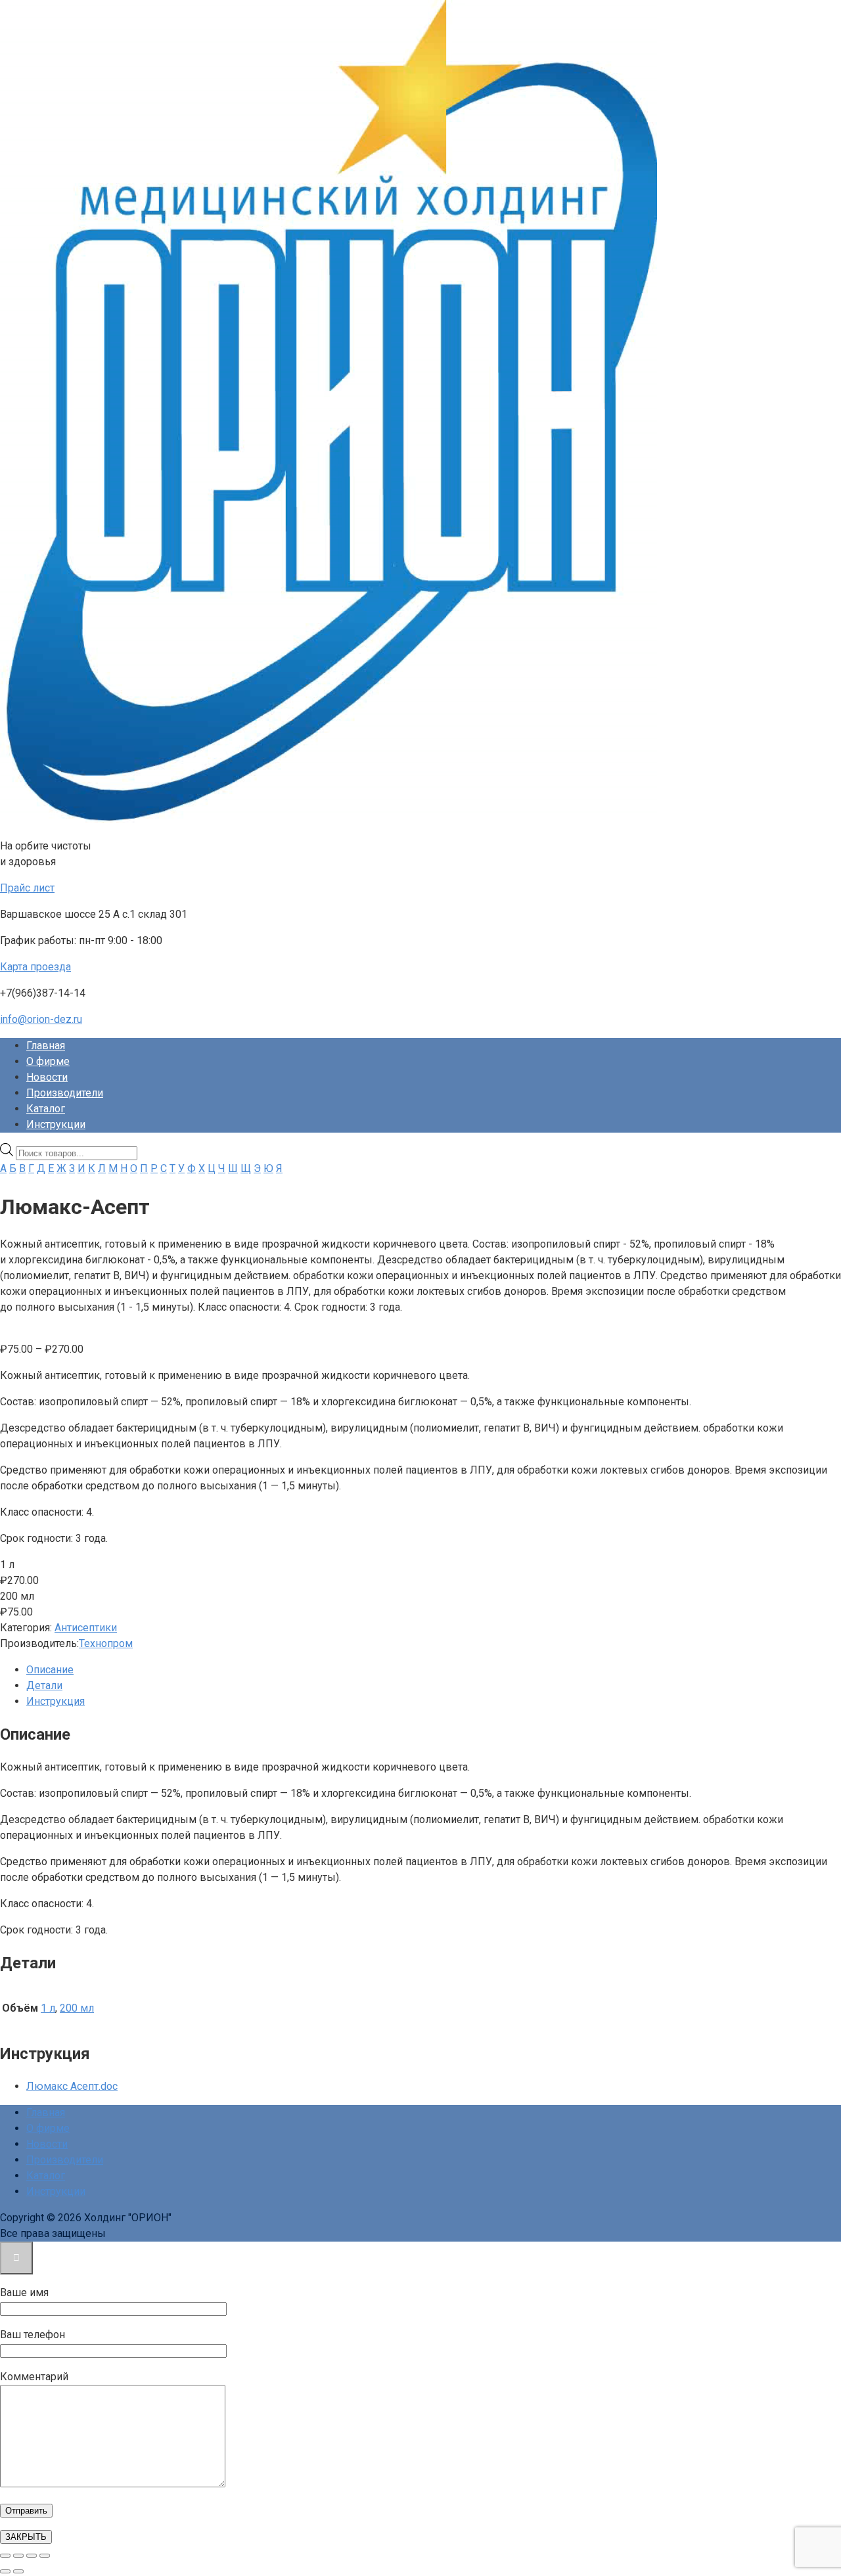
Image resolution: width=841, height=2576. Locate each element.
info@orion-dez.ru (41, 1019)
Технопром (106, 1643)
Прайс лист (27, 888)
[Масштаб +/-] (5, 2556)
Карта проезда (35, 967)
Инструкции (56, 1124)
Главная (46, 1046)
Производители (65, 1093)
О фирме (48, 1061)
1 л (48, 2008)
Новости (47, 1077)
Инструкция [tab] (56, 1701)
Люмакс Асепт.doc (72, 2086)
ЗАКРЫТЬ (26, 2537)
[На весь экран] (18, 2556)
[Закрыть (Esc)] (45, 2556)
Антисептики (86, 1628)
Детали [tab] (44, 1685)
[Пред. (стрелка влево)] (5, 2571)
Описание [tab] (50, 1670)
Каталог (46, 1109)
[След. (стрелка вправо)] (18, 2571)
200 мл (77, 2008)
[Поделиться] (32, 2556)
